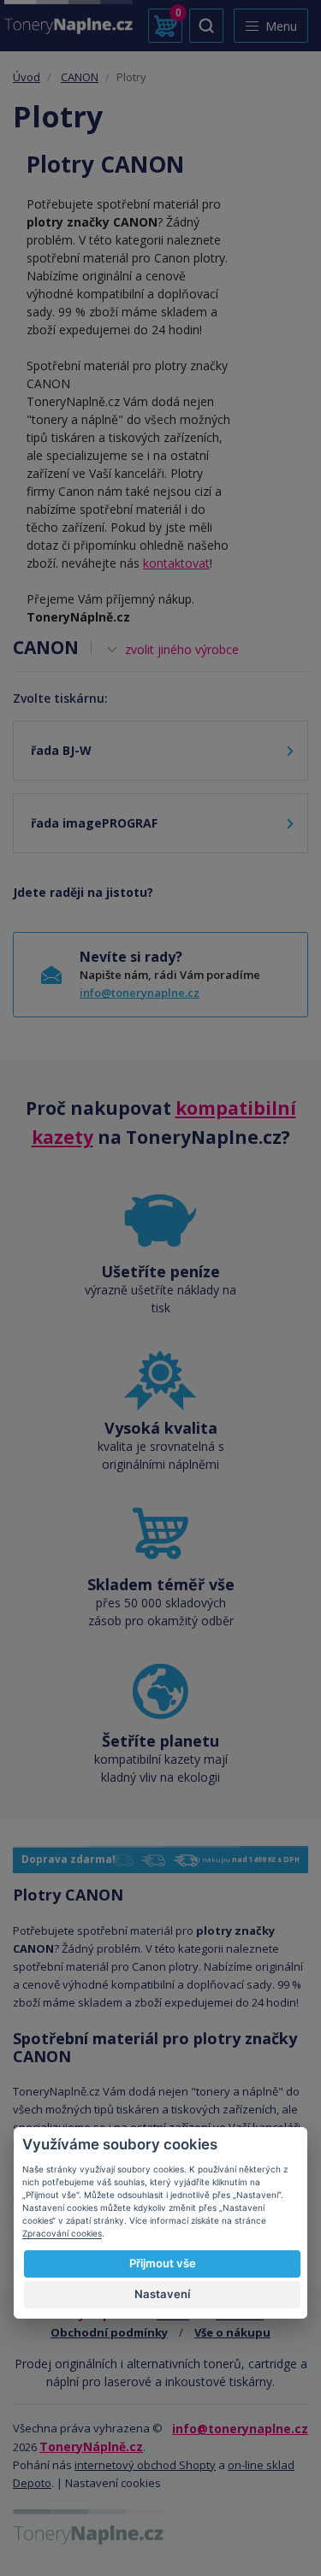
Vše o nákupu (232, 2332)
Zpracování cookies (62, 2233)
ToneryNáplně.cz (91, 2446)
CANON (80, 77)
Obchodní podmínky (109, 2332)
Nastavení (162, 2294)
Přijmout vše (163, 2263)
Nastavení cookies (113, 2483)
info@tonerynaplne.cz (140, 993)
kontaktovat (176, 563)
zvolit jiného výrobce (182, 649)
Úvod (27, 77)
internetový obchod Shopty (145, 2465)
